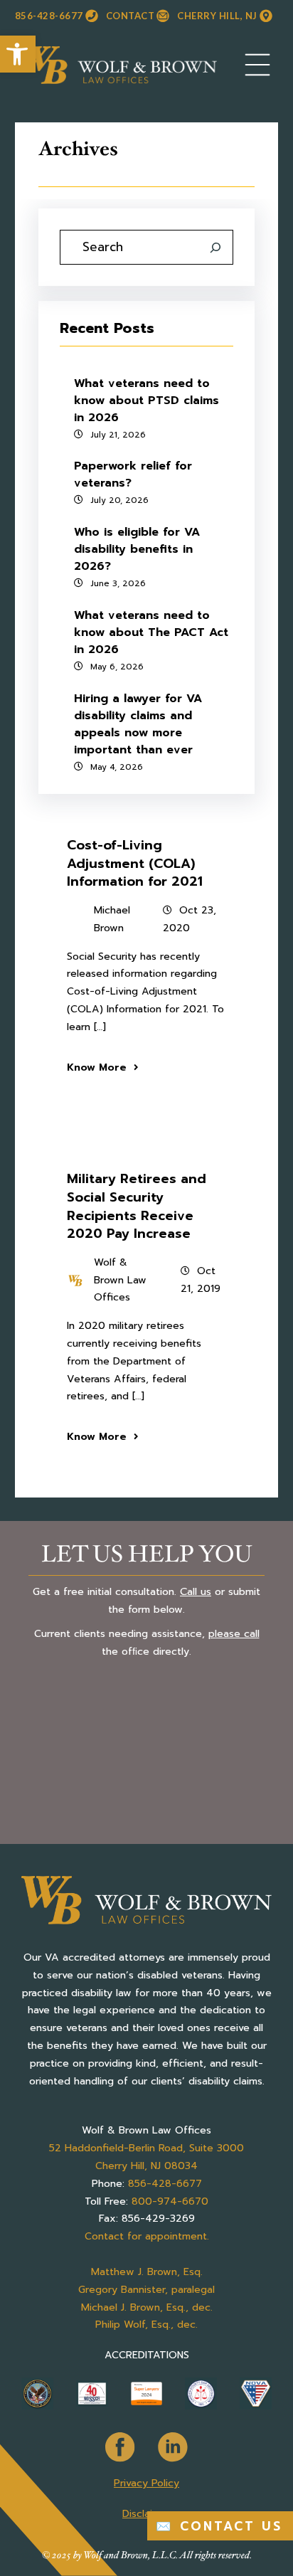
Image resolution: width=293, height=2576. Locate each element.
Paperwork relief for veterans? (133, 475)
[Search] (215, 248)
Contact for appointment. (147, 2236)
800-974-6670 (170, 2201)
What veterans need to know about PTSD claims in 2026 (146, 401)
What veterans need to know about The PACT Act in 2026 (151, 632)
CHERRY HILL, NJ (217, 16)
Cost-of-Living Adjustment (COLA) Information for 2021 (135, 863)
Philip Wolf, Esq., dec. (146, 2325)
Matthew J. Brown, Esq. (147, 2272)
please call (234, 1634)
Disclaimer (146, 2514)
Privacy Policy (146, 2483)
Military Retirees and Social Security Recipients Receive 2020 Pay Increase (137, 1206)
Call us (196, 1591)
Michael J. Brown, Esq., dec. (147, 2307)
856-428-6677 (49, 16)
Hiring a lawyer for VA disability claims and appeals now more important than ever (138, 724)
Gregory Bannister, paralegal (146, 2290)
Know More (97, 1067)
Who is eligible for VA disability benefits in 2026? (137, 549)
